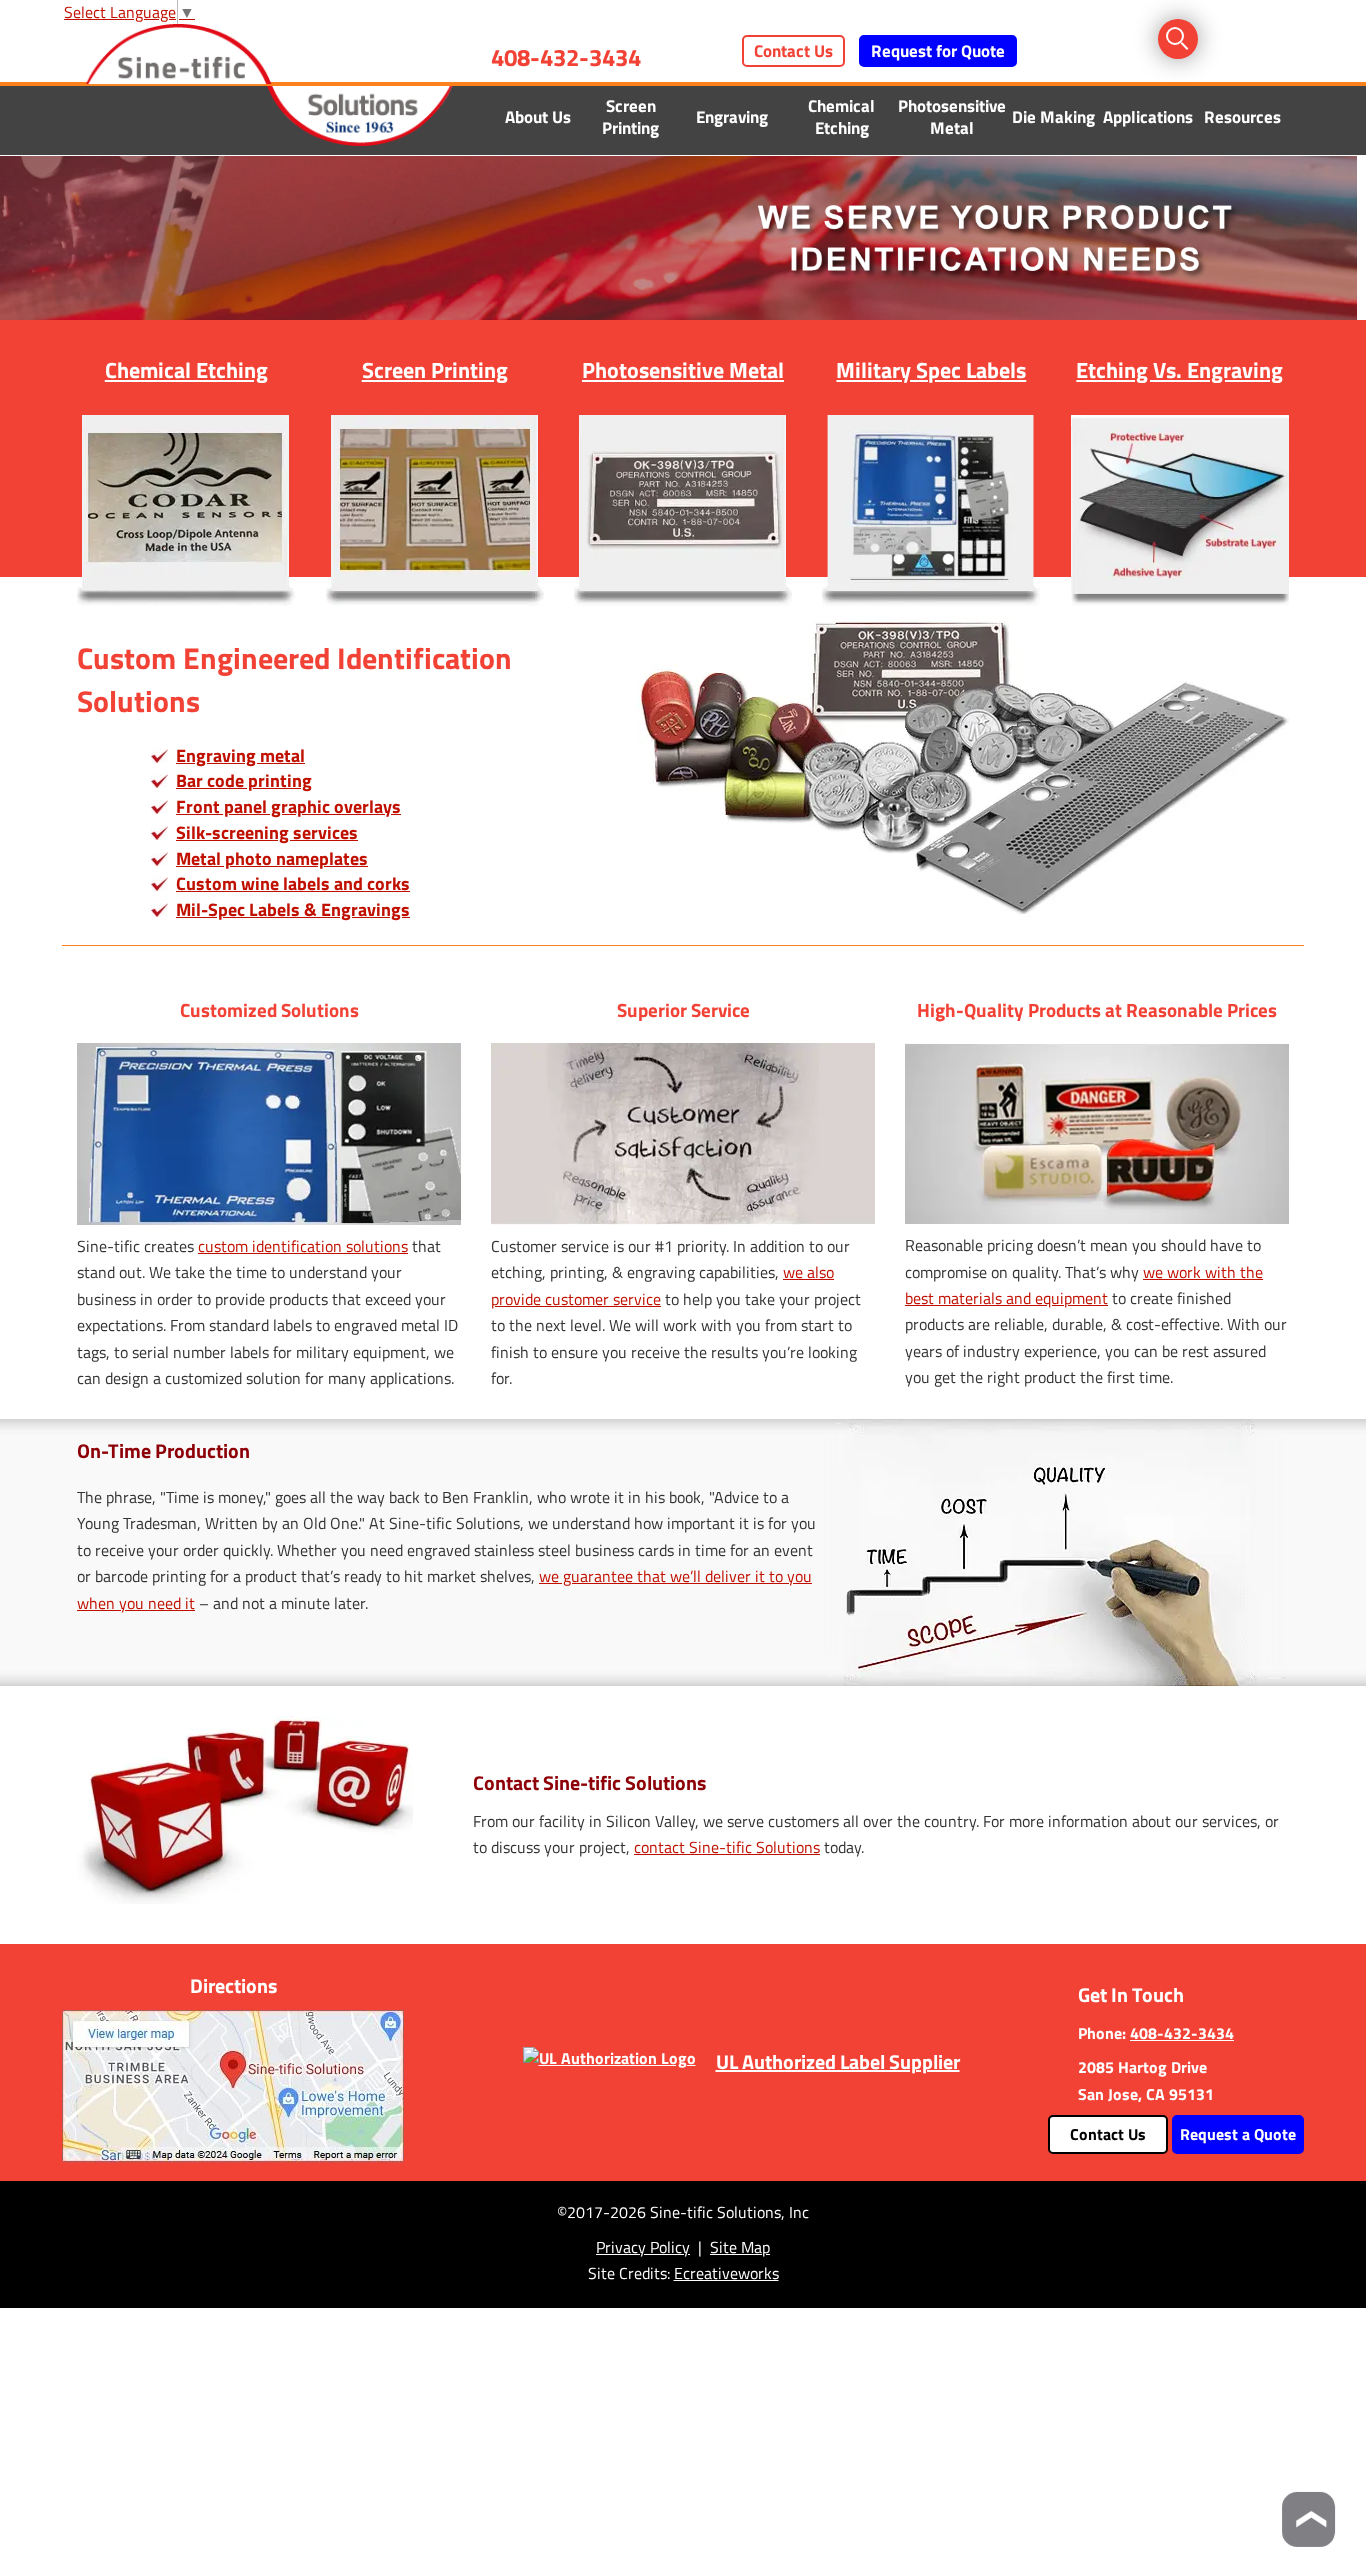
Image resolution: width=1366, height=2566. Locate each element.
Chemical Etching (841, 117)
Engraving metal (240, 755)
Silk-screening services (267, 832)
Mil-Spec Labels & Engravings (293, 909)
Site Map (740, 2247)
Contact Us (793, 51)
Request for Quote (938, 51)
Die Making (1053, 117)
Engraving (732, 117)
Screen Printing (630, 117)
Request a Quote (1238, 2134)
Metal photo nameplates (272, 858)
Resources (1242, 117)
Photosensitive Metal (952, 117)
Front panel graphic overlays (288, 806)
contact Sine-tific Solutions (727, 1847)
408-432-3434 (566, 57)
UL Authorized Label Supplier (838, 2061)
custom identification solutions (303, 1246)
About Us (538, 117)
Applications (1148, 117)
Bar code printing (244, 780)
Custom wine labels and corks (293, 883)
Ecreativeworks (726, 2273)
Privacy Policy (643, 2247)
